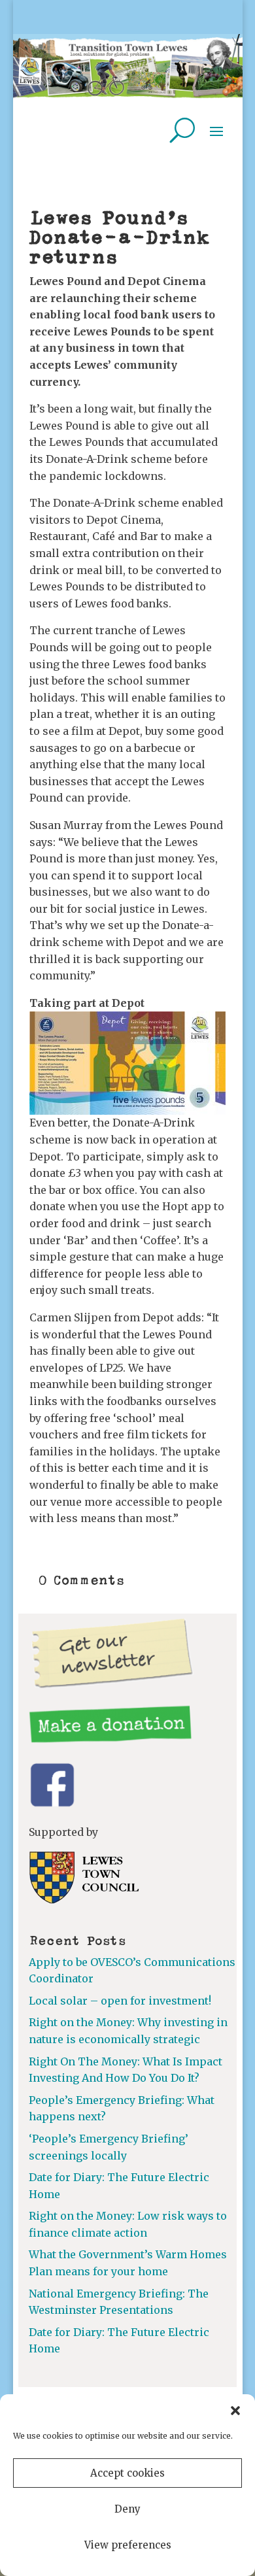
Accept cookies (127, 2473)
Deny (127, 2509)
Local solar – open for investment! (120, 2001)
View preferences (128, 2545)
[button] (235, 2411)
